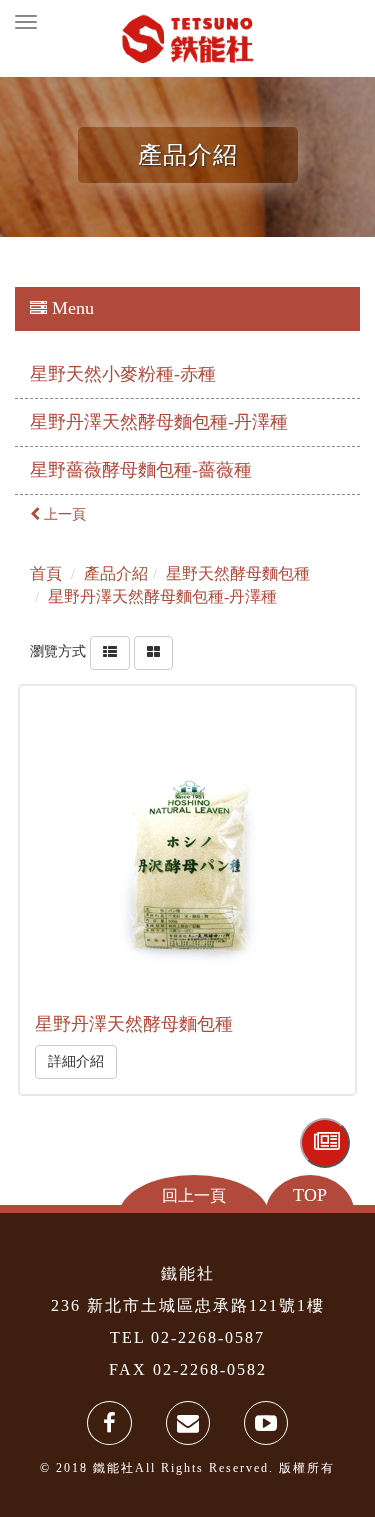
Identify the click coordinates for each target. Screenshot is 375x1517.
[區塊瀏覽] (153, 652)
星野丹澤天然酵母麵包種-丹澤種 (159, 422)
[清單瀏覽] (110, 652)
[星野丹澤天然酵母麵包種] (187, 853)
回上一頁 (194, 1194)
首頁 (46, 573)
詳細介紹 (76, 1061)
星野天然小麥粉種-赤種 (123, 374)
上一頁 (63, 514)
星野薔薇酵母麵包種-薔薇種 (141, 470)
